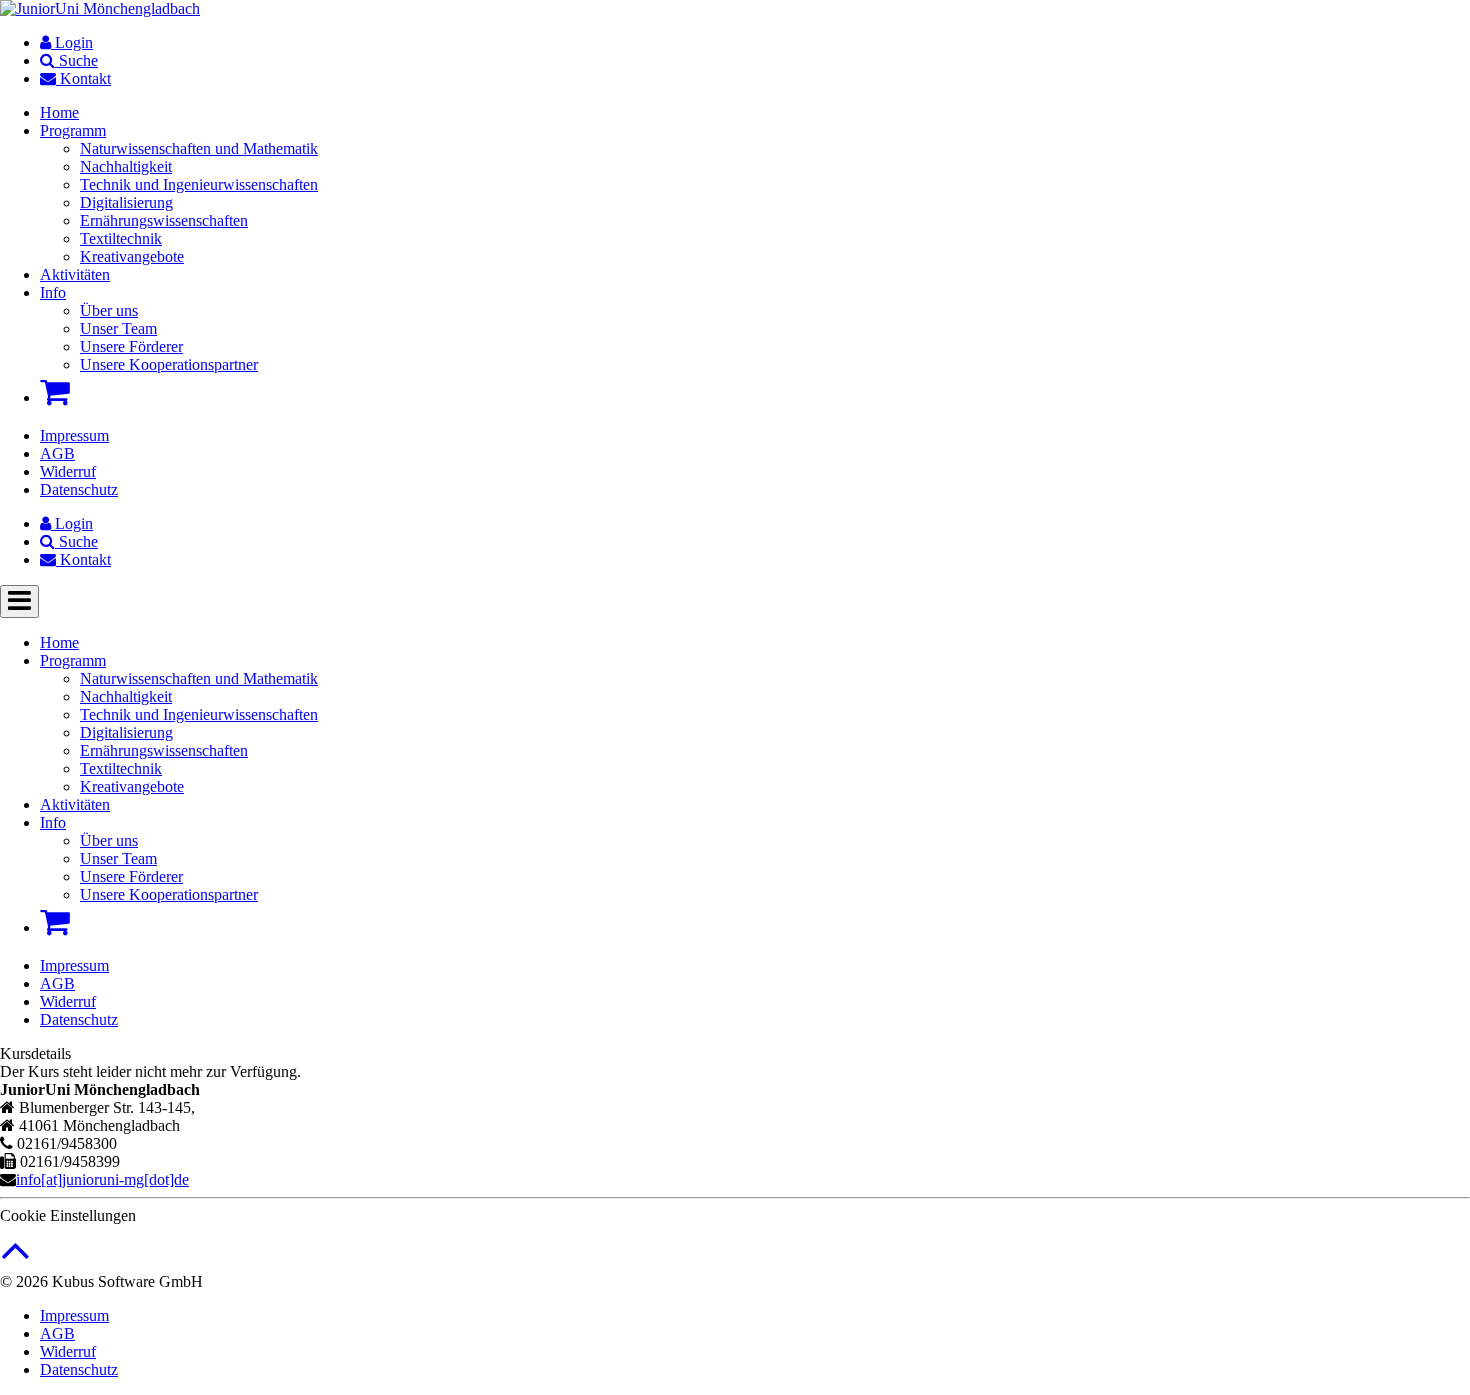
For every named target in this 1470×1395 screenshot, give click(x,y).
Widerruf (68, 471)
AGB (57, 453)
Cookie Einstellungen (68, 1215)
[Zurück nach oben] (15, 1260)
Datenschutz (79, 489)
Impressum (74, 435)
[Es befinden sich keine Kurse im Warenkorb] (55, 392)
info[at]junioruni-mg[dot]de (102, 1179)
